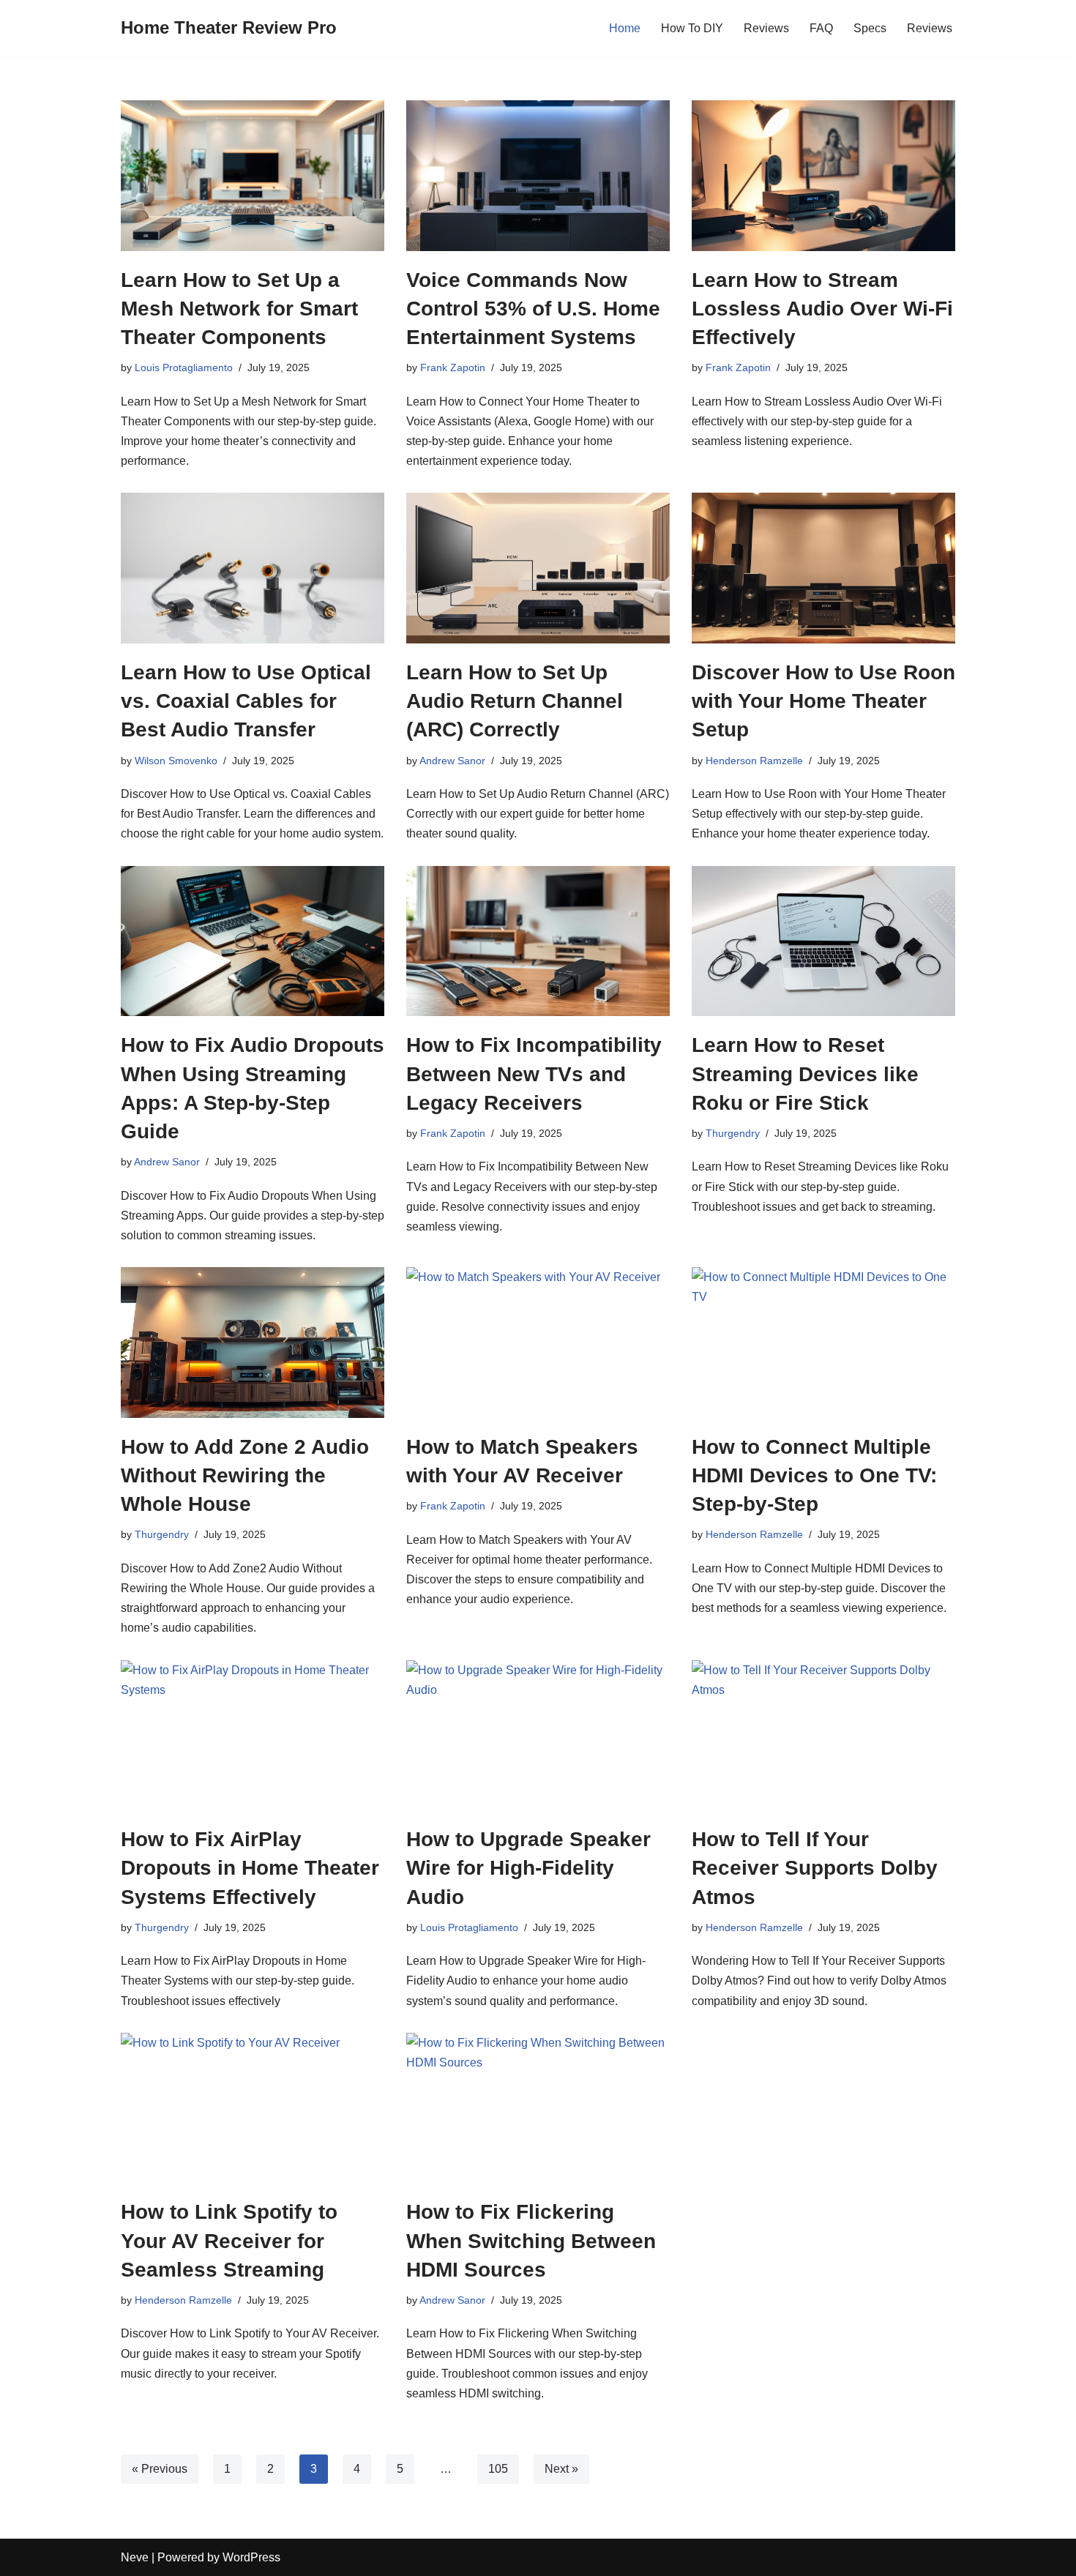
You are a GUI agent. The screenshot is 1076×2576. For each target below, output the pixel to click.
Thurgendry (733, 1133)
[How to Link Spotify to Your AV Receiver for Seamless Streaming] (253, 2108)
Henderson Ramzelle (754, 761)
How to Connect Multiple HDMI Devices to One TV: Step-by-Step (814, 1475)
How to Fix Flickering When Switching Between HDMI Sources (531, 2240)
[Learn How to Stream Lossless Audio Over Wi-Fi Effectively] (823, 176)
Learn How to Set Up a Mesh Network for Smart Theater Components (239, 309)
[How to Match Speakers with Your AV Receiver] (538, 1343)
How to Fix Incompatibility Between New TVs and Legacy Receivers (534, 1074)
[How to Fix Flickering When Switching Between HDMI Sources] (538, 2108)
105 (498, 2469)
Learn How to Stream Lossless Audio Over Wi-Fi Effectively (822, 309)
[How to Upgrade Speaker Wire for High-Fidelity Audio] (538, 1736)
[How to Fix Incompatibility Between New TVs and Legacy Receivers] (538, 941)
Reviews (766, 28)
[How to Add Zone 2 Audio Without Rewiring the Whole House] (253, 1343)
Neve (135, 2557)
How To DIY (692, 28)
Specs (870, 28)
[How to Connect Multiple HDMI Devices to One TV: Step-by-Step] (823, 1343)
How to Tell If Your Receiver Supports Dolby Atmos (815, 1868)
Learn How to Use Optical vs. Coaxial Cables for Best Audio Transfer (246, 701)
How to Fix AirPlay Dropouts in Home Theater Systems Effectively (250, 1868)
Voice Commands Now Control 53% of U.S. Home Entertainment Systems (533, 309)
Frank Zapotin (453, 367)
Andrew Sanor (452, 761)
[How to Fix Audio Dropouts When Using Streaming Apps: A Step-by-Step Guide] (253, 941)
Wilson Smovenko (176, 761)
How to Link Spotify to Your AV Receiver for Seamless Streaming (229, 2240)
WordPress (251, 2557)
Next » (561, 2469)
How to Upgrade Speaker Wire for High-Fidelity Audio (528, 1868)
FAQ (821, 28)
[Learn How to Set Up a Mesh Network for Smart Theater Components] (253, 176)
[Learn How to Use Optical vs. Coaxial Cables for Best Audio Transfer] (253, 568)
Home (625, 28)
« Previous (160, 2469)
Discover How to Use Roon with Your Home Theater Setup (823, 701)
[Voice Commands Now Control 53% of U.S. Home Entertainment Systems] (538, 176)
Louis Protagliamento (184, 367)
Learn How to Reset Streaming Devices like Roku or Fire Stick (805, 1074)
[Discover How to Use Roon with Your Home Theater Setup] (823, 568)
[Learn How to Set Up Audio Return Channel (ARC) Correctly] (538, 568)
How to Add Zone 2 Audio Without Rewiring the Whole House (245, 1475)
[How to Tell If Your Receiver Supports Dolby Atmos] (823, 1736)
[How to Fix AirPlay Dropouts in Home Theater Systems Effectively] (253, 1736)
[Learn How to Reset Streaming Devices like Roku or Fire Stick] (823, 941)
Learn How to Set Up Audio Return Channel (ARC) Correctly (515, 701)
